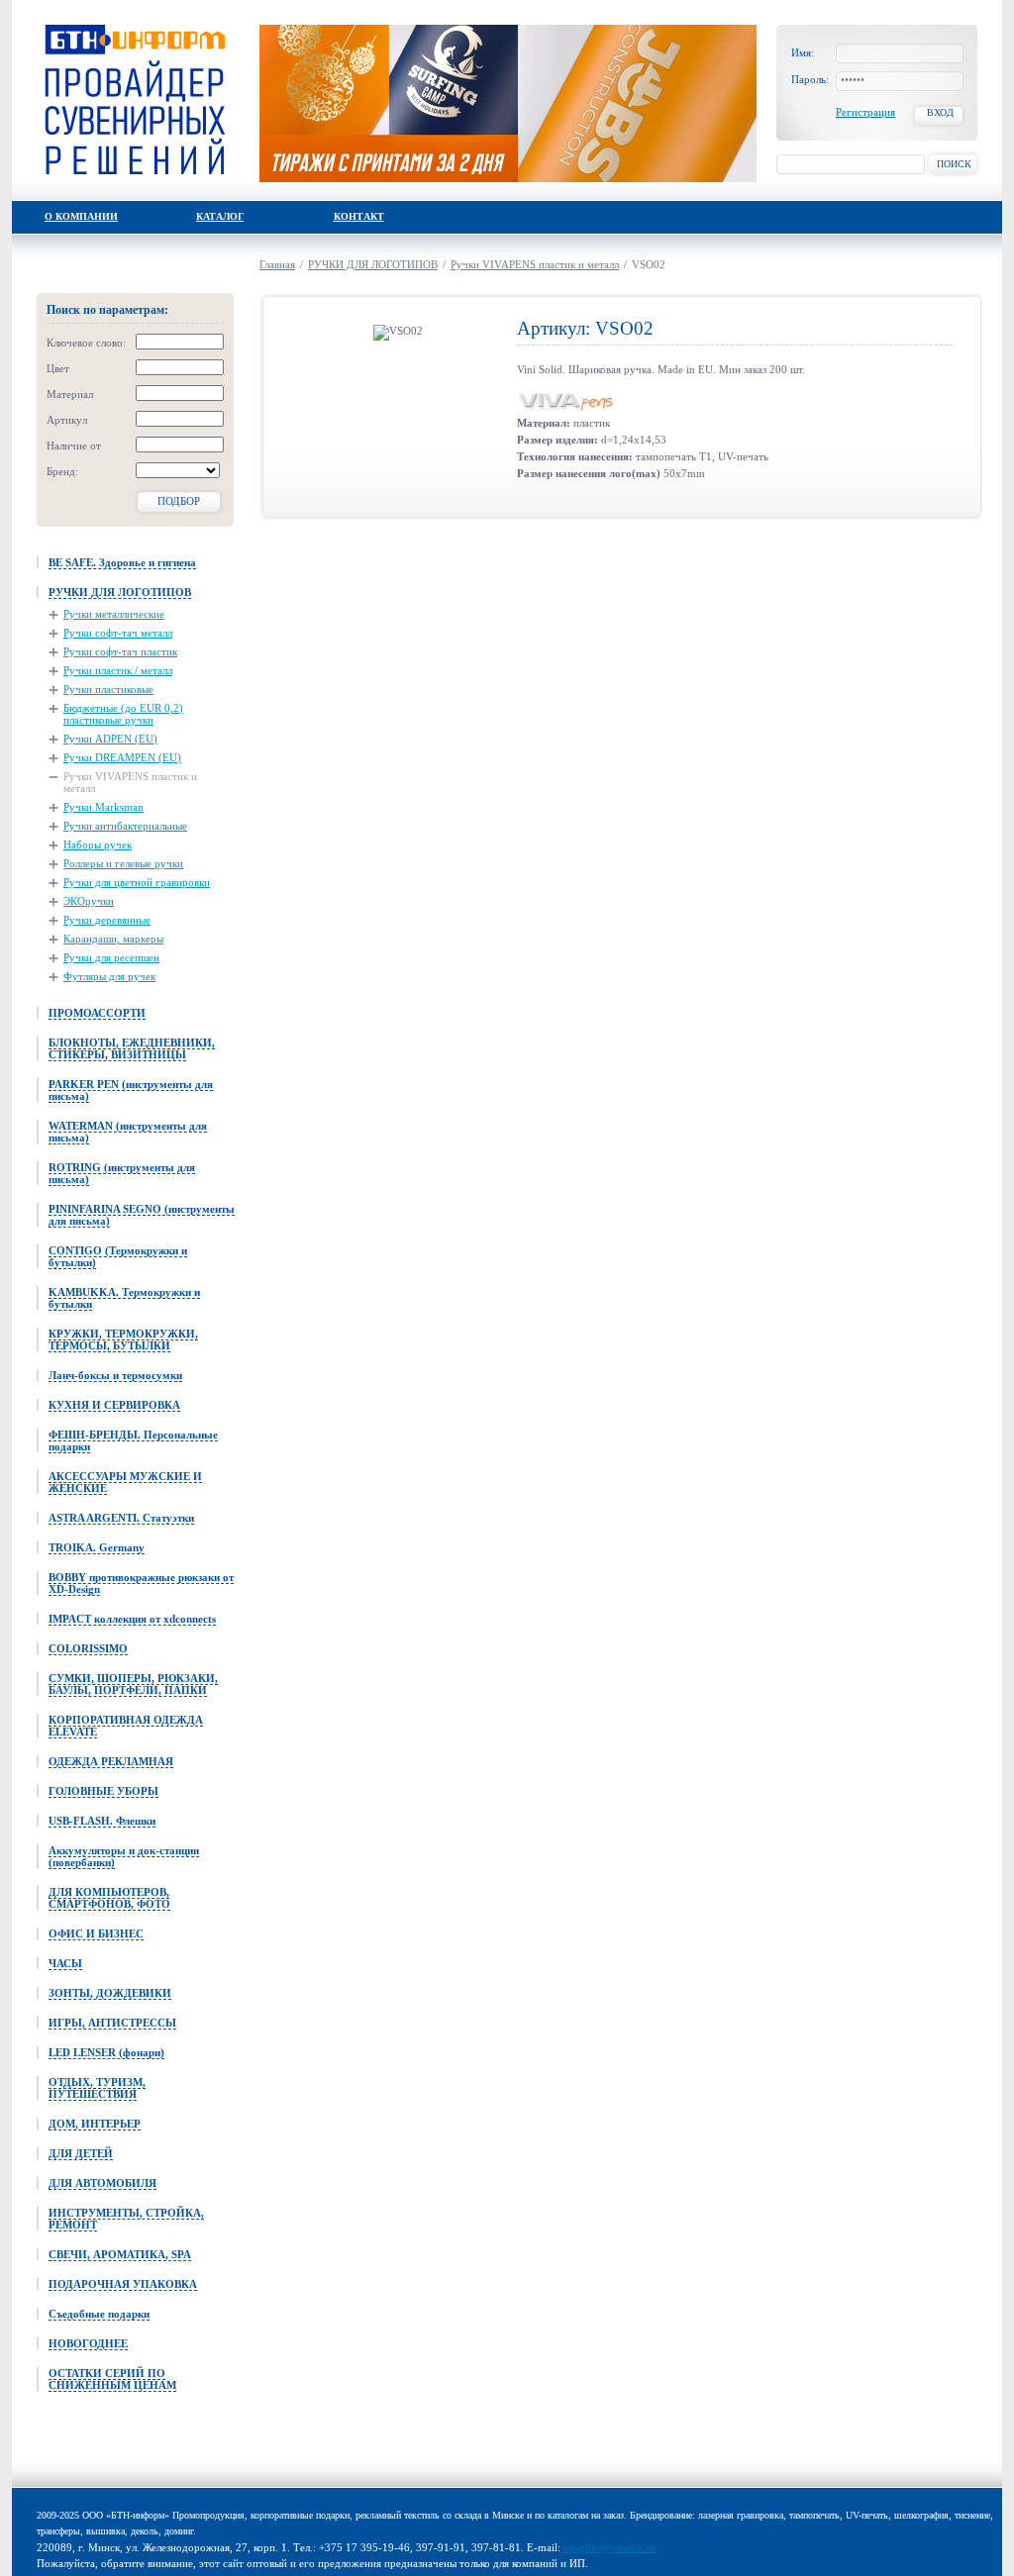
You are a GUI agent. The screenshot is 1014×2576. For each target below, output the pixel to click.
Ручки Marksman (103, 807)
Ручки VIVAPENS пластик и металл (130, 782)
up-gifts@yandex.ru (609, 2547)
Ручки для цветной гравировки (137, 882)
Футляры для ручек (109, 976)
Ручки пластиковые (108, 689)
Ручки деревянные (107, 920)
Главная (277, 264)
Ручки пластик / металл (118, 670)
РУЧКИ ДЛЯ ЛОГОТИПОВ (373, 264)
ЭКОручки (89, 901)
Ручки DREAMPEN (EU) (122, 757)
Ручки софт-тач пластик (120, 651)
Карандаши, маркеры (113, 939)
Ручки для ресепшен (111, 957)
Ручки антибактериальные (125, 826)
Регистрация (865, 112)
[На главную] (135, 99)
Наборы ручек (98, 844)
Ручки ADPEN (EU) (110, 739)
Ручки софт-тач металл (118, 633)
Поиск (954, 164)
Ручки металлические (114, 614)
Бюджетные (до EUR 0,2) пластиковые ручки (123, 714)
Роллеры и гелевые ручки (123, 863)
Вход (940, 112)
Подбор (179, 501)
